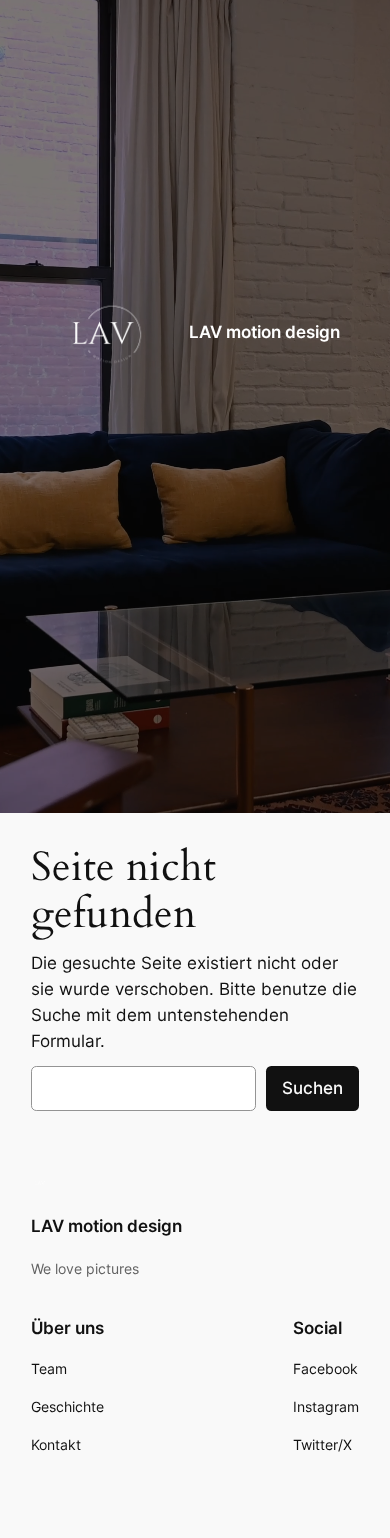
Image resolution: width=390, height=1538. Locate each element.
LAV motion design (264, 332)
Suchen (312, 1088)
